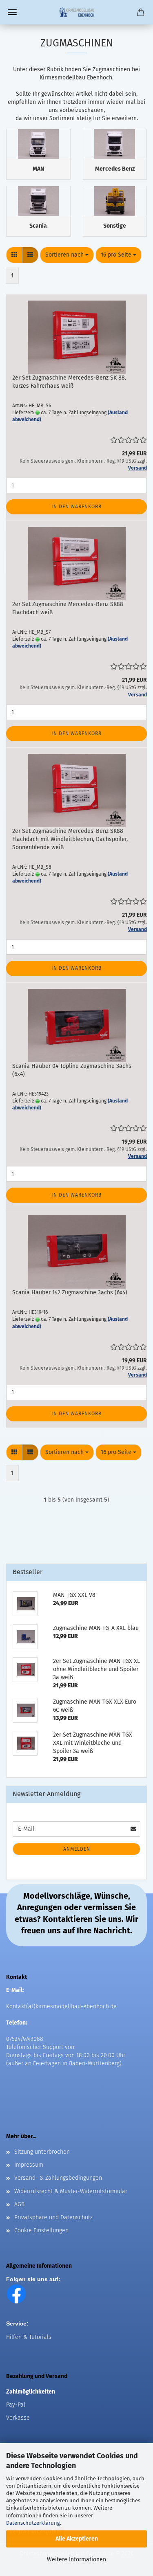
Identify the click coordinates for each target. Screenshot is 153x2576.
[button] (14, 255)
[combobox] (67, 255)
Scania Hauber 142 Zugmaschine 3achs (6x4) (70, 1292)
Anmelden (77, 1849)
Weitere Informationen (76, 2560)
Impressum (29, 2165)
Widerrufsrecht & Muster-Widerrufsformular (71, 2191)
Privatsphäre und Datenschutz (53, 2217)
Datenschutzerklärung (33, 2523)
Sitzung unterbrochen (42, 2152)
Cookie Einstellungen (41, 2230)
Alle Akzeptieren (77, 2539)
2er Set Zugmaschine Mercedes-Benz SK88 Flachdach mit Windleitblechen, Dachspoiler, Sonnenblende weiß (70, 839)
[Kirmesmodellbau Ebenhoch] (77, 12)
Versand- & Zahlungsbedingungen (58, 2178)
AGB (19, 2204)
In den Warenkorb (76, 507)
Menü (12, 12)
